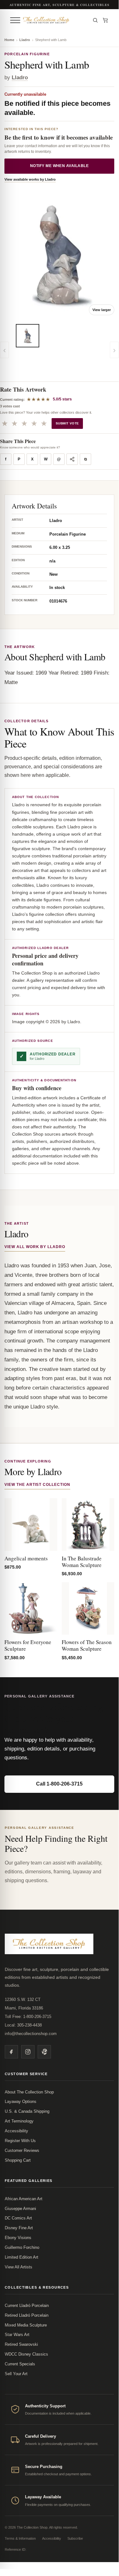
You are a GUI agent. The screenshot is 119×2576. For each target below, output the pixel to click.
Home (9, 40)
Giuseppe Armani (20, 2209)
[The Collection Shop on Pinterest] (44, 2052)
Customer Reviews (22, 2150)
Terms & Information (20, 2538)
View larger (102, 310)
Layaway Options (21, 2102)
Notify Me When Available (59, 166)
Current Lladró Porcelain (27, 2306)
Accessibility (16, 2131)
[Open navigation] (15, 20)
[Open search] (95, 20)
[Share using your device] (72, 459)
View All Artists (19, 2267)
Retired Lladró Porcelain (27, 2315)
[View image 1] (28, 336)
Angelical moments (26, 1558)
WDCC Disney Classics (26, 2354)
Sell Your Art (16, 2374)
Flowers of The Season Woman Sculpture (87, 1645)
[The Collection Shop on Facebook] (11, 2052)
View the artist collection (37, 1485)
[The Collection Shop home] (55, 20)
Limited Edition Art (22, 2257)
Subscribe (75, 2538)
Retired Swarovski (21, 2344)
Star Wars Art (17, 2335)
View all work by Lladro (35, 1247)
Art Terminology (19, 2121)
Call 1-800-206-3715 (59, 1784)
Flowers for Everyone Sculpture (28, 1645)
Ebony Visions (18, 2238)
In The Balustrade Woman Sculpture (82, 1562)
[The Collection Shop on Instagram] (28, 2052)
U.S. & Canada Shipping (27, 2111)
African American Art (24, 2199)
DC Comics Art (18, 2218)
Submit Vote (67, 423)
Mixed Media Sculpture (26, 2325)
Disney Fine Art (19, 2228)
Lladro (25, 40)
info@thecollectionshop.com (31, 2034)
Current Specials (20, 2364)
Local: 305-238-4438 (23, 2025)
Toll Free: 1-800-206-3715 (28, 2017)
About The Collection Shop (29, 2092)
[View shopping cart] (105, 20)
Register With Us (20, 2141)
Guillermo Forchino (22, 2247)
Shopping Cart (18, 2160)
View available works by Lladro (30, 179)
